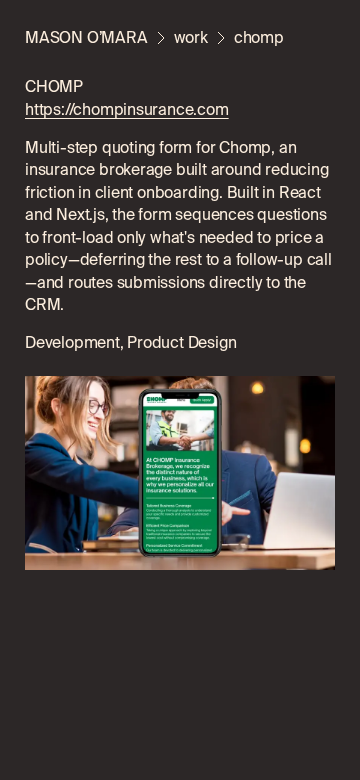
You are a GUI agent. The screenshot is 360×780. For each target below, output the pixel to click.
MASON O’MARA (86, 37)
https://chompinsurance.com (127, 109)
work (191, 37)
